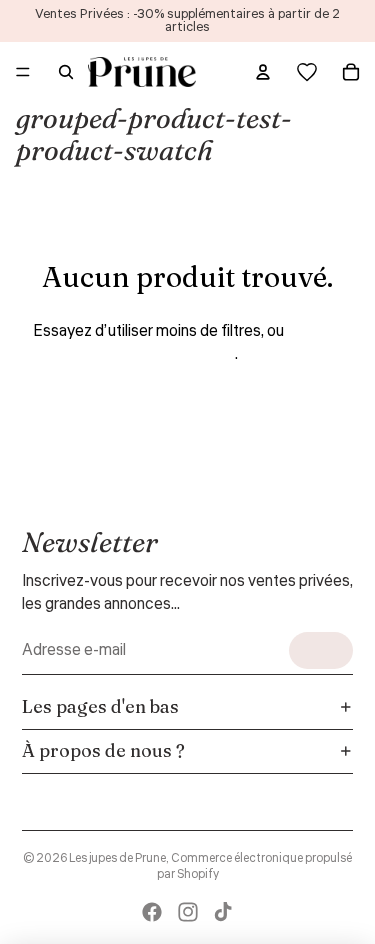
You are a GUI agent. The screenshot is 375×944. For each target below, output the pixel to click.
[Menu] (23, 72)
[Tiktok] (223, 912)
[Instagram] (188, 912)
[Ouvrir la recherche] (66, 72)
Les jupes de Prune (117, 858)
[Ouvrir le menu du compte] (263, 72)
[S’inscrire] (321, 650)
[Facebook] (152, 912)
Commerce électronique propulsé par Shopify (255, 867)
